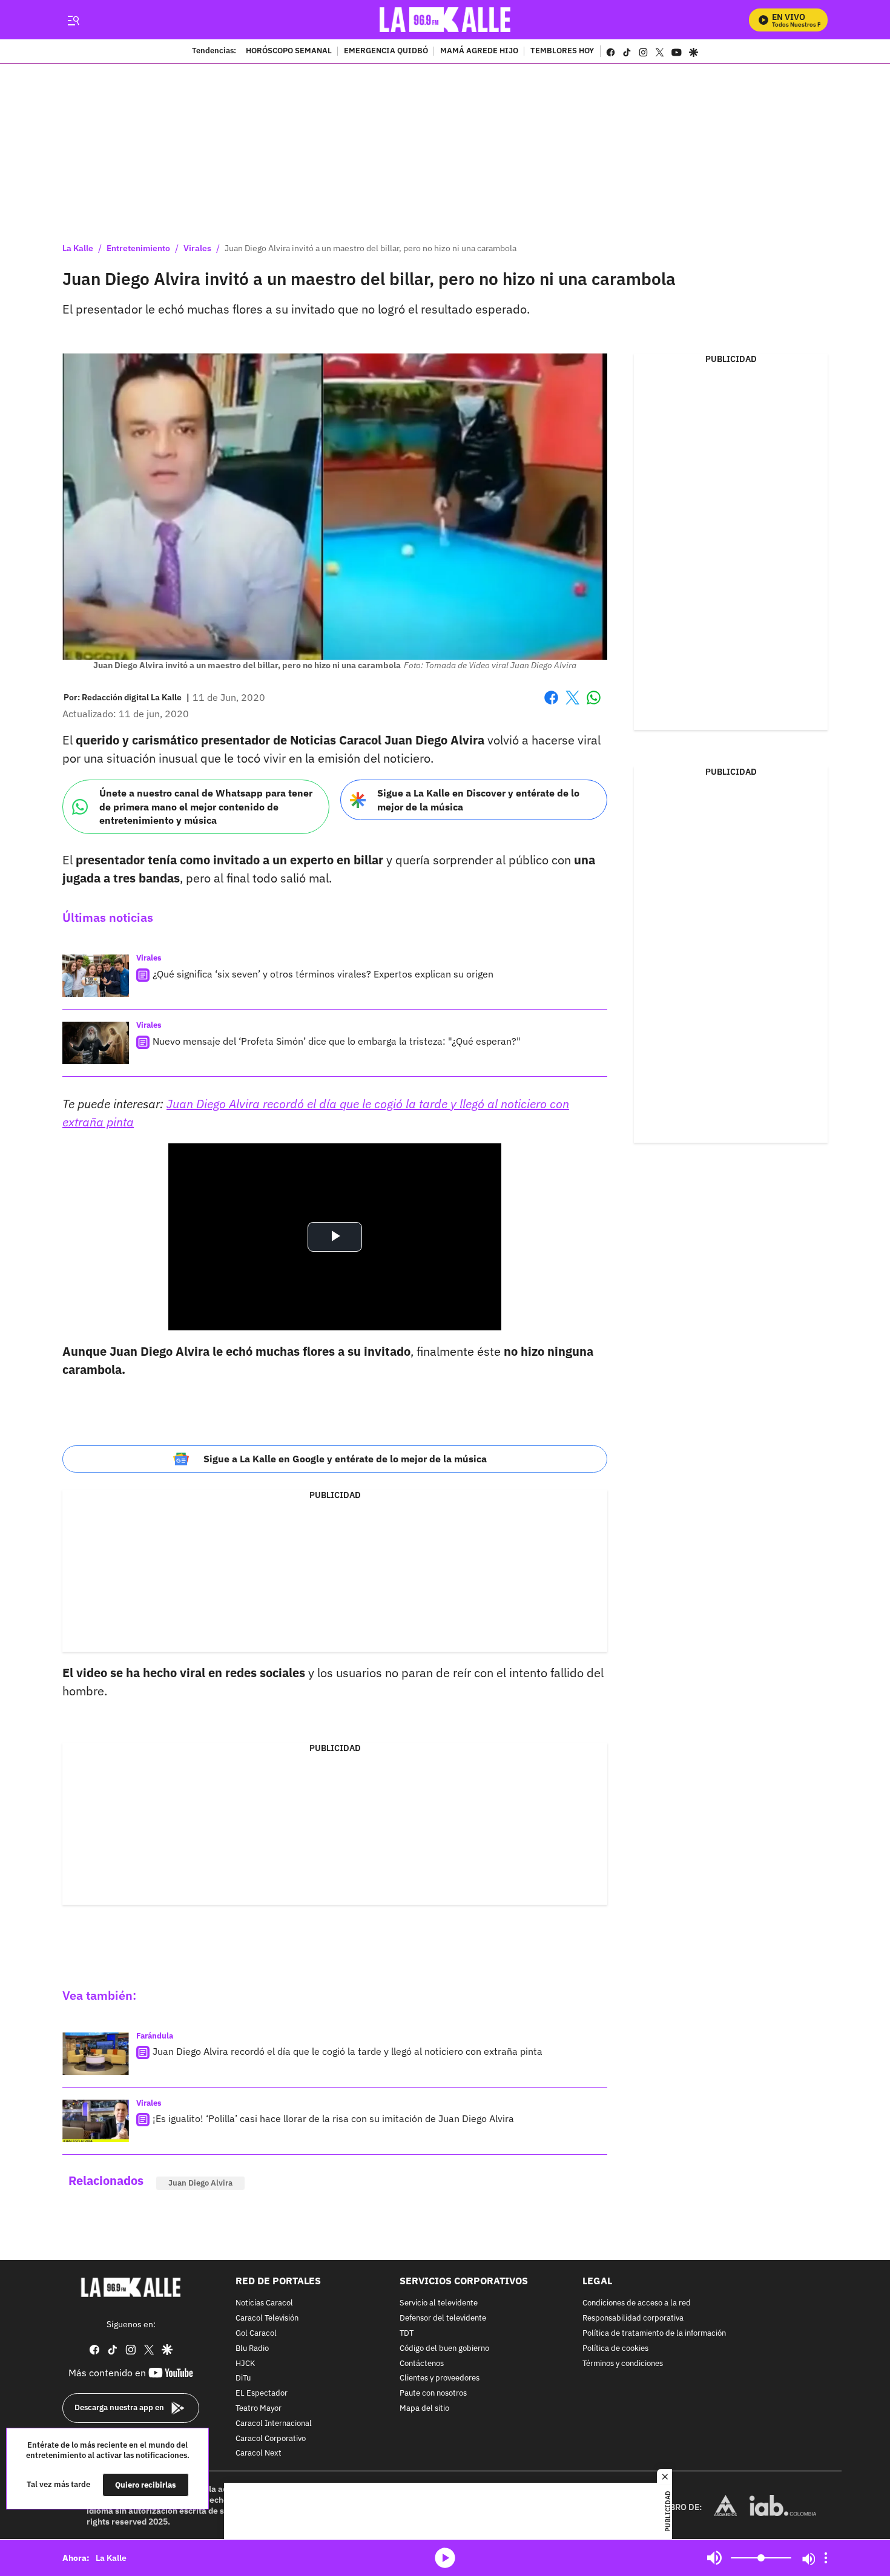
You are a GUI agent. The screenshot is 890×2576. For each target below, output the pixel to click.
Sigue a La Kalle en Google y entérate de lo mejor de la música (345, 1459)
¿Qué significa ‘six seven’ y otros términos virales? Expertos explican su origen (323, 974)
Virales (197, 248)
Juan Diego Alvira (200, 2183)
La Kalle (78, 248)
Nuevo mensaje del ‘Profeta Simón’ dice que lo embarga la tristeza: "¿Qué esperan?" (337, 1041)
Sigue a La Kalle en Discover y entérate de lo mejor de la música (478, 800)
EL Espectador (262, 2394)
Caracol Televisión (267, 2318)
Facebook (551, 705)
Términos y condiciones (623, 2364)
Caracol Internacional (274, 2424)
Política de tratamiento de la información (654, 2334)
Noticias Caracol (264, 2304)
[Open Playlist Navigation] (826, 2558)
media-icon (445, 2558)
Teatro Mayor (259, 2409)
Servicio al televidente (439, 2304)
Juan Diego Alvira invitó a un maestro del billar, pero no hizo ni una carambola (371, 248)
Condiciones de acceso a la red (637, 2304)
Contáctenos (422, 2364)
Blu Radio (252, 2349)
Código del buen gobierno (444, 2349)
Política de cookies (615, 2349)
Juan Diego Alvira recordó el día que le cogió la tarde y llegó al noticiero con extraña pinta (348, 2051)
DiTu (243, 2379)
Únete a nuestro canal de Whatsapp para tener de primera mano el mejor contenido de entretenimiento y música (206, 807)
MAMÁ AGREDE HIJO (479, 51)
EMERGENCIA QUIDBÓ (386, 51)
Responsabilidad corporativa (633, 2318)
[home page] (445, 20)
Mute (714, 2558)
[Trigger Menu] (73, 20)
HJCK (245, 2364)
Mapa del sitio (424, 2409)
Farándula (155, 2036)
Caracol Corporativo (271, 2439)
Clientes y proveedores (440, 2379)
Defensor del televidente (443, 2318)
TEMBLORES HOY (562, 51)
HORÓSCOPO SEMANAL (289, 51)
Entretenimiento (138, 248)
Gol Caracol (256, 2334)
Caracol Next (259, 2454)
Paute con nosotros (433, 2394)
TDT (407, 2334)
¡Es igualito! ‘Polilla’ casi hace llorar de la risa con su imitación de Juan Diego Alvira (333, 2118)
